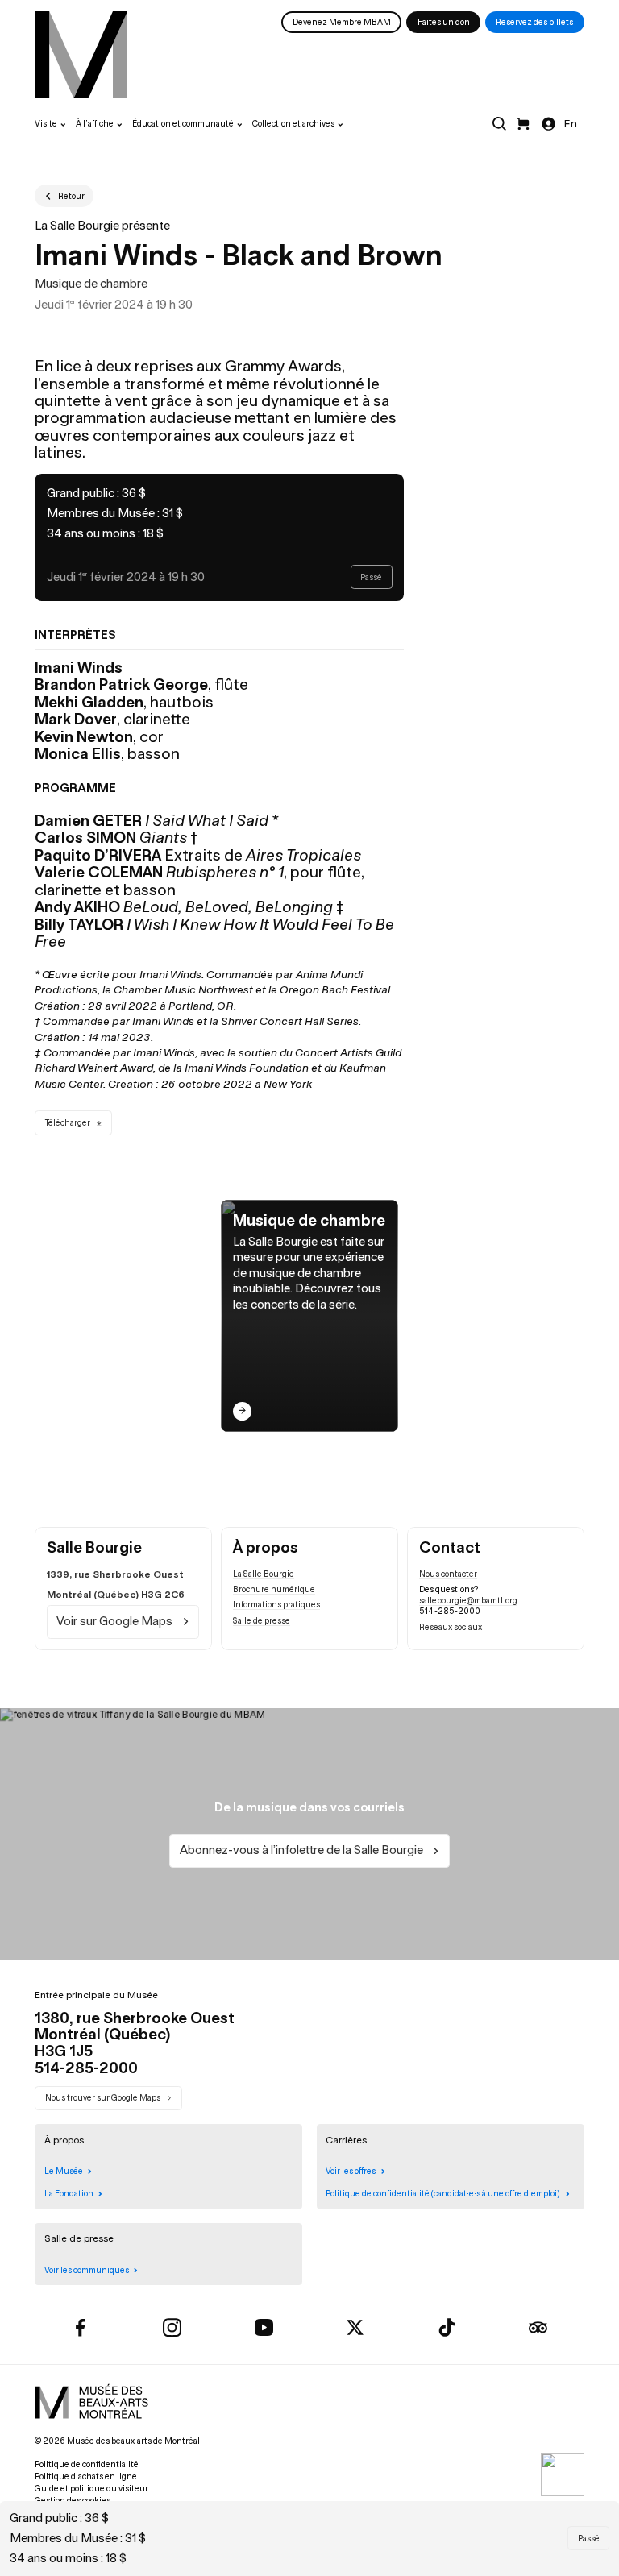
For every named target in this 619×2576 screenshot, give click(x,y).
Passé (589, 2539)
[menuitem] (81, 55)
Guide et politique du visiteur (91, 2489)
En (571, 124)
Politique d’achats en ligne (86, 2476)
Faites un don (444, 22)
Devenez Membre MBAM (342, 22)
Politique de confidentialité (87, 2464)
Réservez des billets (534, 22)
